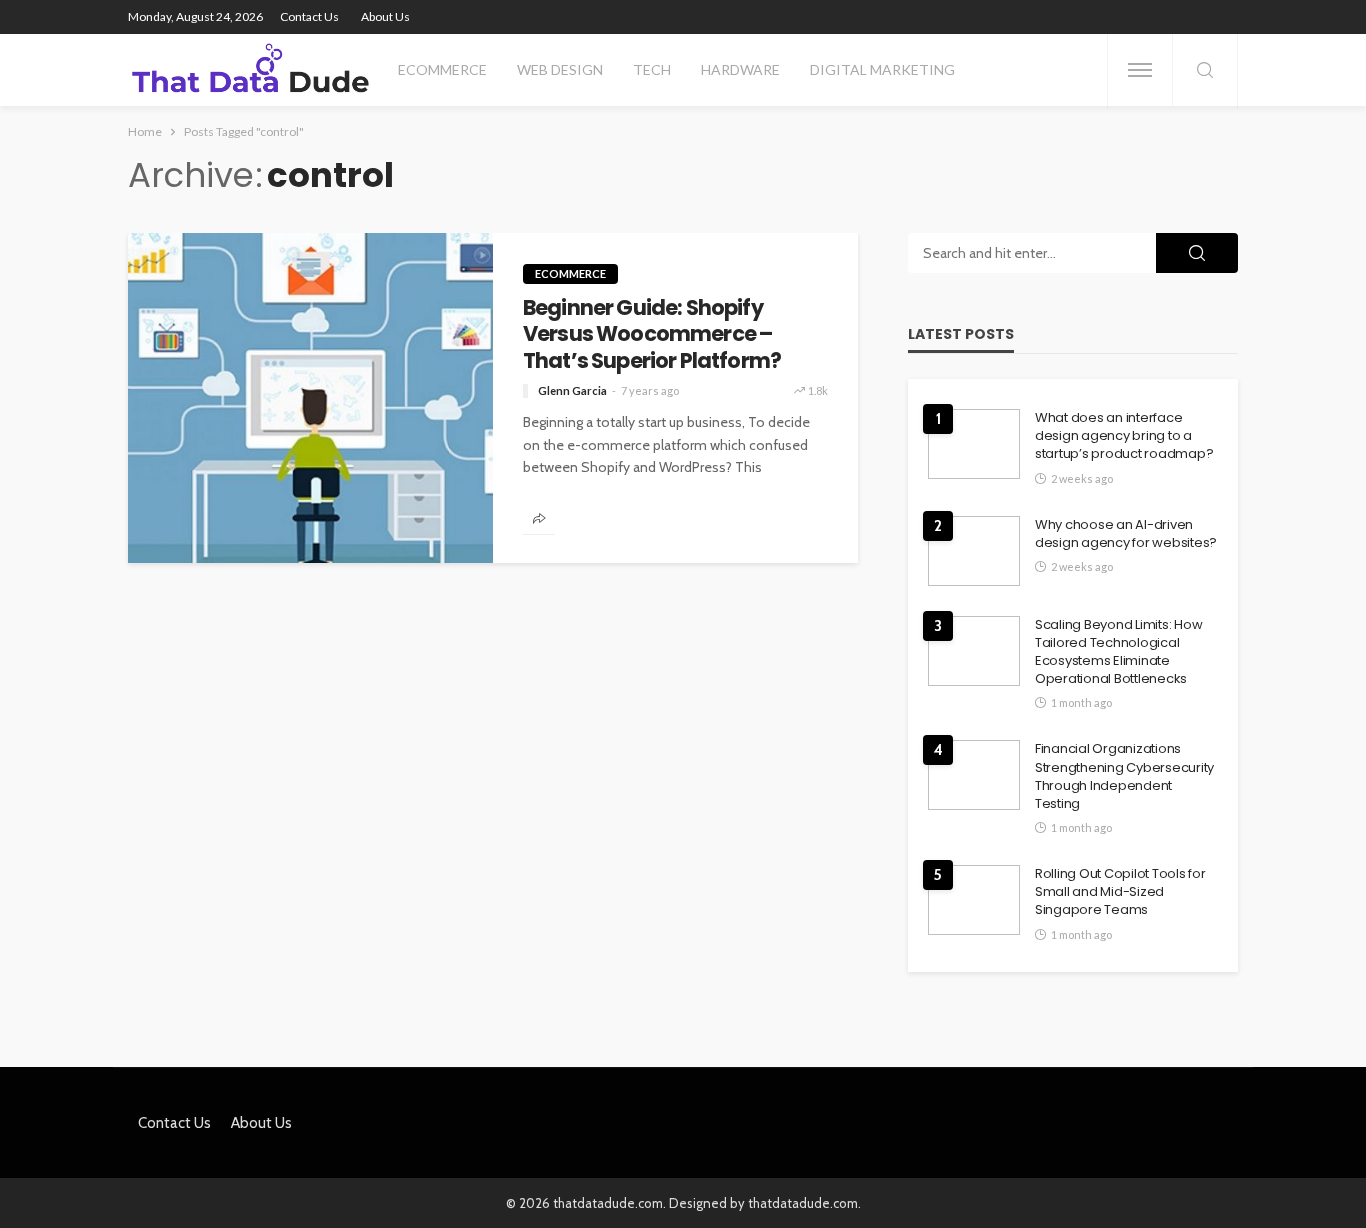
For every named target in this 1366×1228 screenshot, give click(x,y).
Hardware (740, 69)
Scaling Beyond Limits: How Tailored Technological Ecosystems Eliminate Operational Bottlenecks (1118, 652)
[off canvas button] (1140, 70)
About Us (385, 16)
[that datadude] (250, 70)
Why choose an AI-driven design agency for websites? (1126, 534)
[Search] (1205, 71)
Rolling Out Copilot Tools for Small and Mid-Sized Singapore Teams (1120, 892)
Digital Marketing (882, 69)
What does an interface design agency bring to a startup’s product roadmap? (1124, 436)
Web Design (560, 69)
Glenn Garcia (572, 390)
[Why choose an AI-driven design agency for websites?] (974, 551)
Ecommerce (442, 69)
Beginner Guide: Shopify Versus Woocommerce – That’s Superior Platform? (652, 334)
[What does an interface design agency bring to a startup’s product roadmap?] (974, 444)
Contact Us (309, 16)
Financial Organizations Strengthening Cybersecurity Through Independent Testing (1124, 776)
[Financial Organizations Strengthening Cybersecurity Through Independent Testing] (974, 775)
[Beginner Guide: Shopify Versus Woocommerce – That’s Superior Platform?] (310, 398)
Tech (652, 69)
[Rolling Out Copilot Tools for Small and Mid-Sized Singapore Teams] (974, 900)
